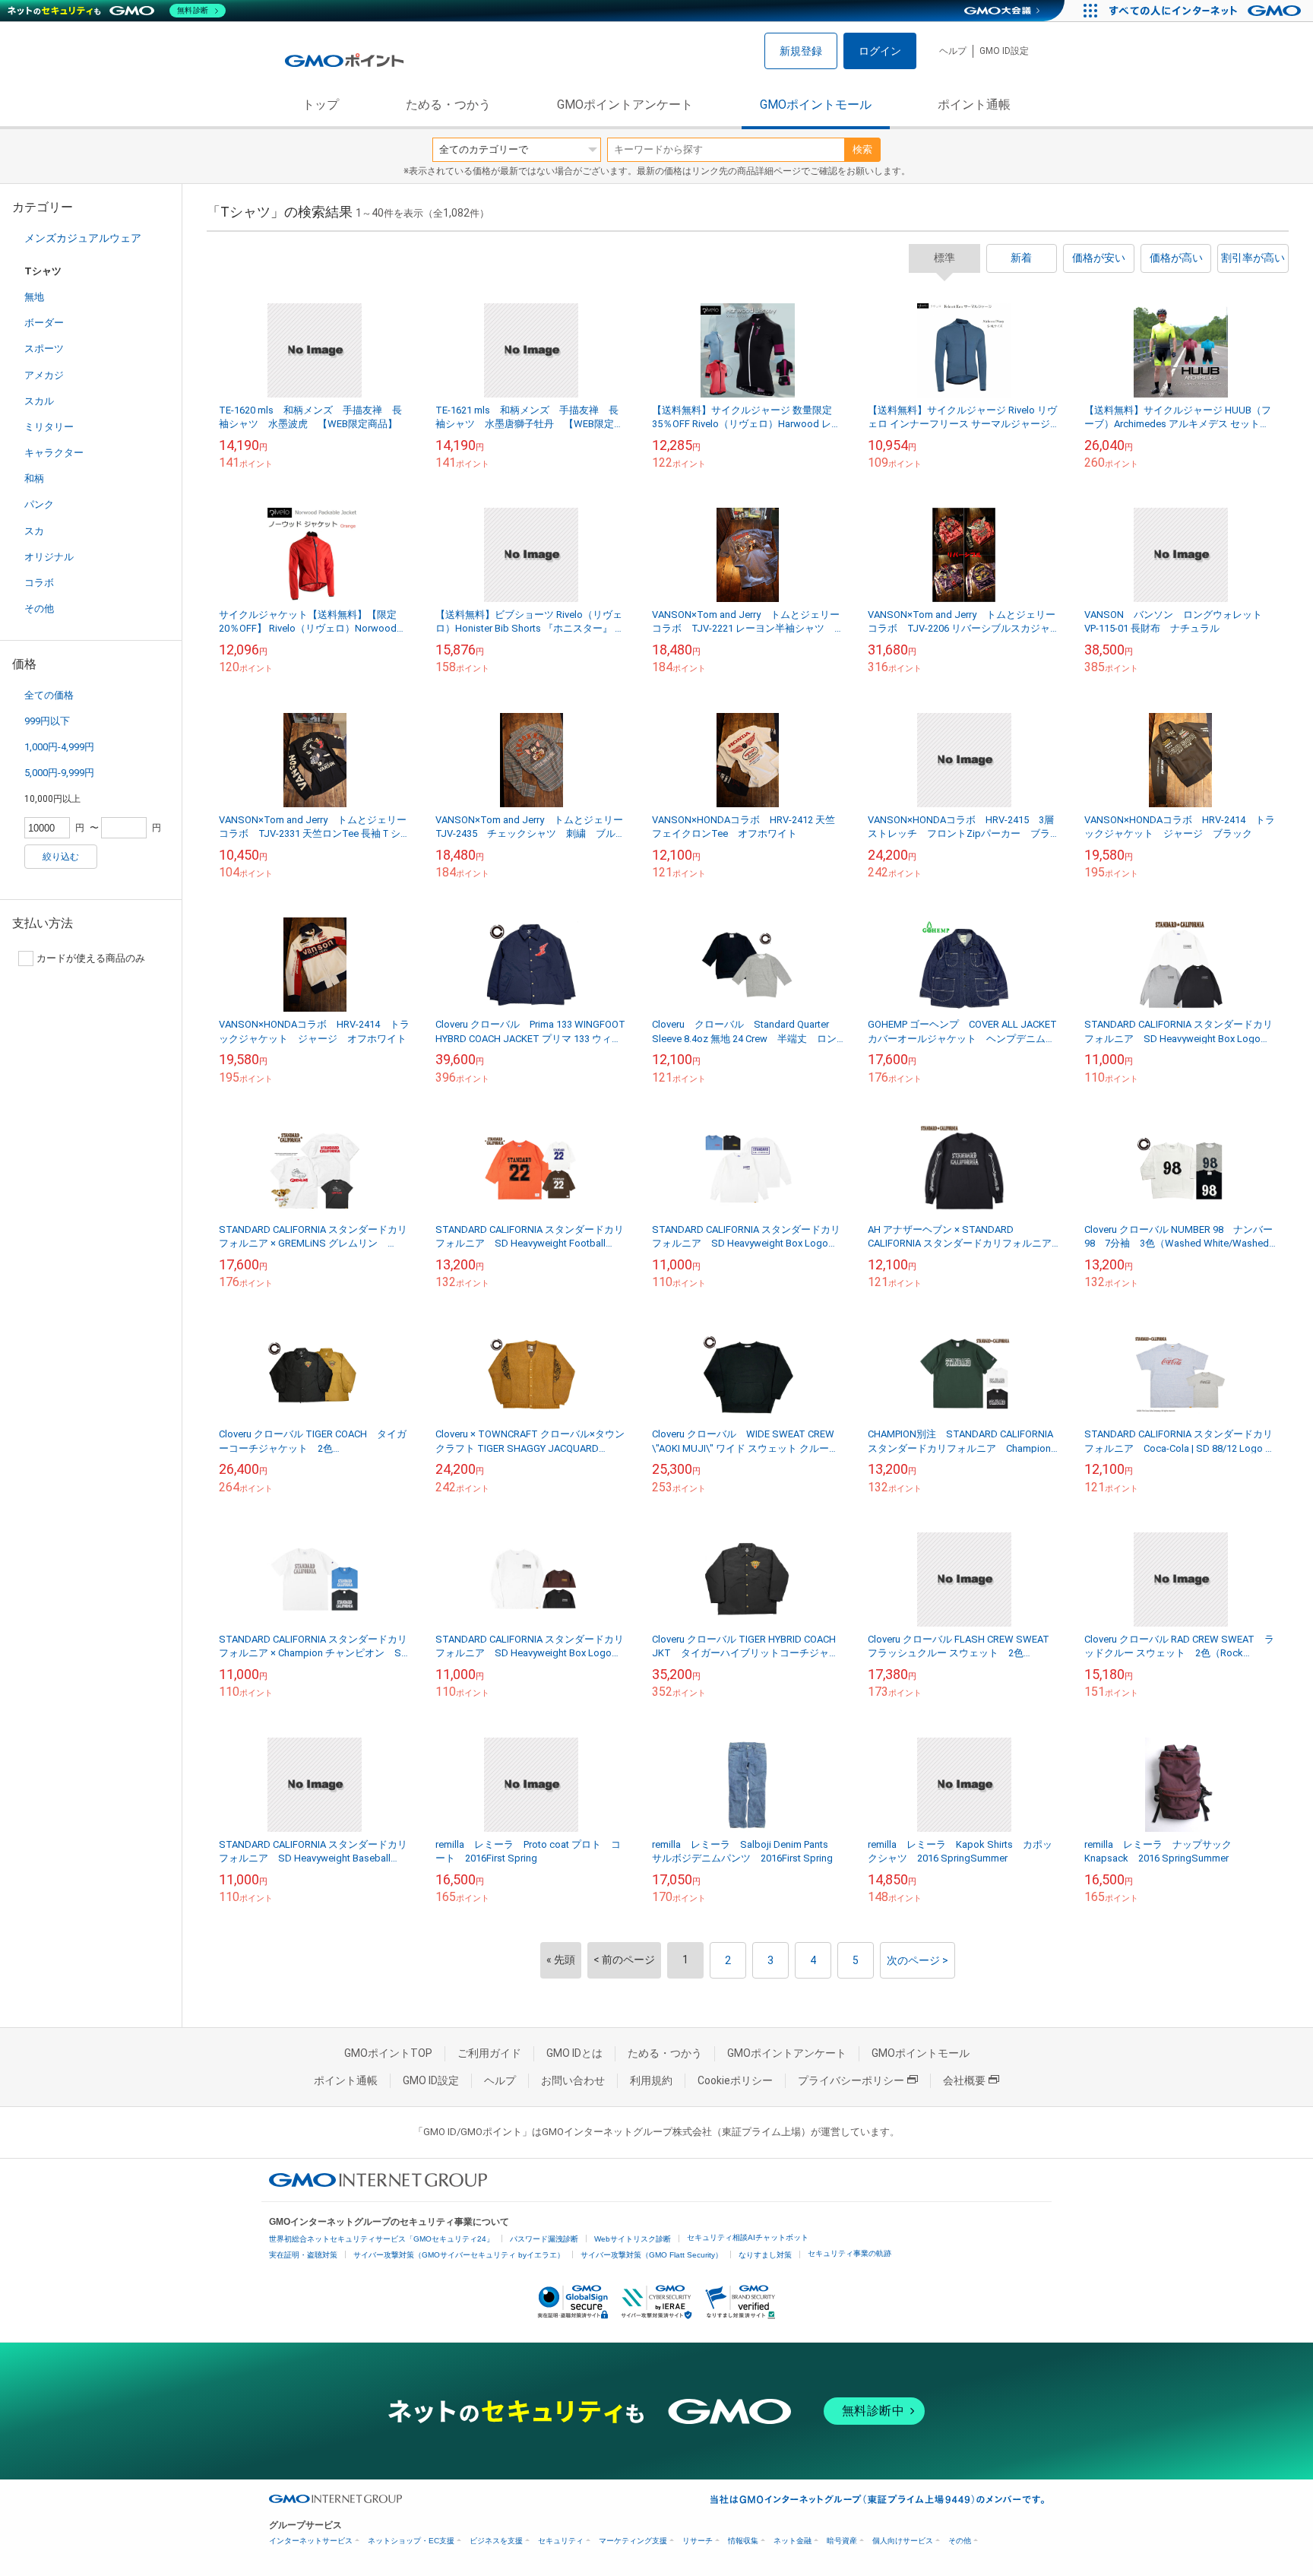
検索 (862, 149)
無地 (34, 297)
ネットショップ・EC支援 (411, 2541)
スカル (39, 401)
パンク (39, 504)
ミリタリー (49, 427)
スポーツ (44, 349)
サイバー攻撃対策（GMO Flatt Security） (652, 2255)
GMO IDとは (574, 2053)
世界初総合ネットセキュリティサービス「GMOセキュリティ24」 (381, 2239)
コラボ (39, 583)
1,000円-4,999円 (59, 747)
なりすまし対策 (765, 2255)
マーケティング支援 (633, 2541)
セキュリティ (561, 2541)
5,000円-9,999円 (59, 773)
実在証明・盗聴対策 (303, 2255)
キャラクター (54, 453)
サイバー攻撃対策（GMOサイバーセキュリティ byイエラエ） (459, 2255)
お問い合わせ (573, 2080)
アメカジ (44, 375)
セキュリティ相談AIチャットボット (748, 2237)
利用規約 (651, 2080)
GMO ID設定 (1004, 51)
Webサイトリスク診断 (633, 2239)
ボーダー (44, 323)
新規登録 (801, 51)
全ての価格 (49, 695)
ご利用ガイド (489, 2053)
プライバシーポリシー (851, 2080)
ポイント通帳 (974, 105)
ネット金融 (793, 2541)
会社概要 (964, 2080)
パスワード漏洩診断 (544, 2239)
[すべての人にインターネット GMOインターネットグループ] (1207, 11)
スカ (34, 531)
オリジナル (49, 557)
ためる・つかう (448, 105)
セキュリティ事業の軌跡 (849, 2253)
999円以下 (47, 721)
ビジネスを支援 (496, 2541)
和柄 (34, 478)
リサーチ (698, 2541)
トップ (321, 105)
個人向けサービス (903, 2541)
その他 (39, 608)
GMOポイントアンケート (625, 105)
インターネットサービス (311, 2541)
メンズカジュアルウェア (83, 238)
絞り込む (61, 857)
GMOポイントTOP (388, 2053)
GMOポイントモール (816, 105)
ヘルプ (953, 51)
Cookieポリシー (735, 2080)
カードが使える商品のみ (91, 958)
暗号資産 (842, 2541)
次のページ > (918, 1960)
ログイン (880, 51)
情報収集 (743, 2541)
